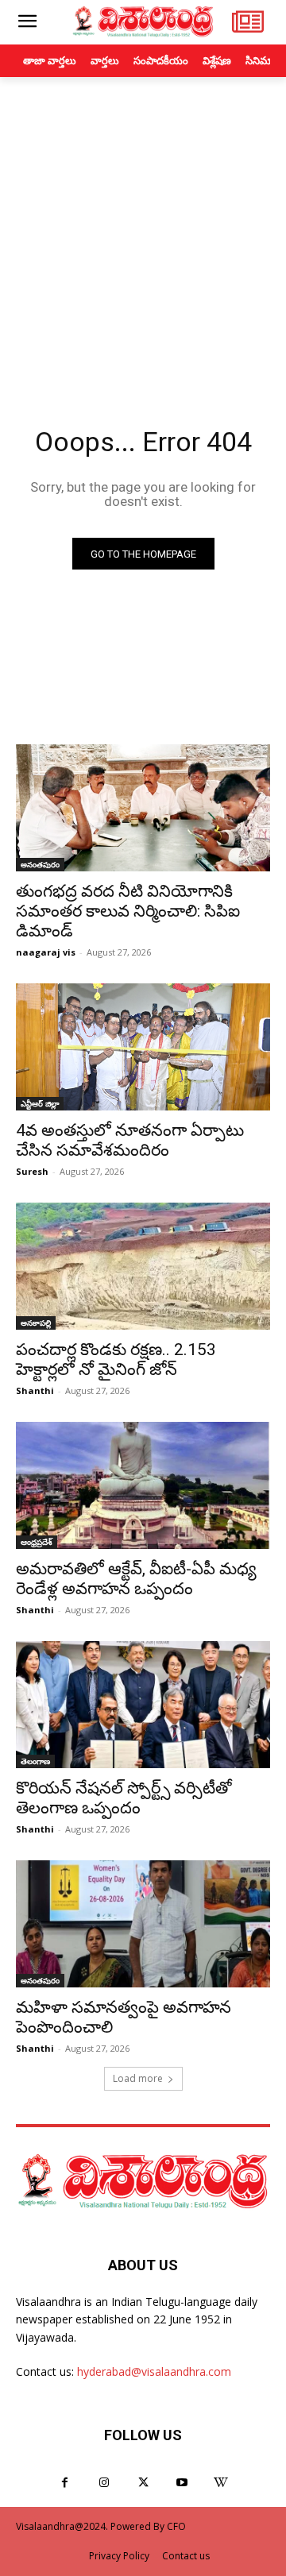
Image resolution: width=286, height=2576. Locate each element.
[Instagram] (104, 2483)
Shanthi (35, 1390)
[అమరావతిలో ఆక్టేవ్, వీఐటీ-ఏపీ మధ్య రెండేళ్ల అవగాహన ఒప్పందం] (143, 1485)
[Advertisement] (143, 228)
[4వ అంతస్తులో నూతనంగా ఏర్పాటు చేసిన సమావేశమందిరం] (143, 1047)
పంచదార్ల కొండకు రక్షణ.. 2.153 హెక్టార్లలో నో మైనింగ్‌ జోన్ (116, 1359)
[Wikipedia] (221, 2483)
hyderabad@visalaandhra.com (154, 2371)
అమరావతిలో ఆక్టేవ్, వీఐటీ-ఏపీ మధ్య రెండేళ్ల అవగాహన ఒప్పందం (136, 1579)
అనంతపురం (40, 864)
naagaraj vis (46, 952)
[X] (143, 2483)
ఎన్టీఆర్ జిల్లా (40, 1103)
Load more (138, 2078)
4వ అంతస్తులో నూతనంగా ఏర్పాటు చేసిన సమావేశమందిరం (130, 1140)
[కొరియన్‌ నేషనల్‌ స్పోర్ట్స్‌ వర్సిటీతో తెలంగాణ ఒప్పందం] (143, 1705)
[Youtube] (182, 2483)
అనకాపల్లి (36, 1323)
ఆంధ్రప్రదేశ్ (37, 1542)
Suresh (32, 1171)
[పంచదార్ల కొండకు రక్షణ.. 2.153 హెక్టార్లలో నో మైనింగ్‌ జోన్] (143, 1266)
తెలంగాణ (35, 1761)
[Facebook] (65, 2483)
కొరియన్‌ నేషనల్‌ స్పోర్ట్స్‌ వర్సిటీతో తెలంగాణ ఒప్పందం (124, 1798)
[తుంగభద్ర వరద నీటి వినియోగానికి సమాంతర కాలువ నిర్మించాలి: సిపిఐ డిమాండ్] (143, 808)
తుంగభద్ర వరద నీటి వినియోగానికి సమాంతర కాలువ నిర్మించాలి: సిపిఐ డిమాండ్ (128, 911)
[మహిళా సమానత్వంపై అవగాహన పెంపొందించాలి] (143, 1924)
